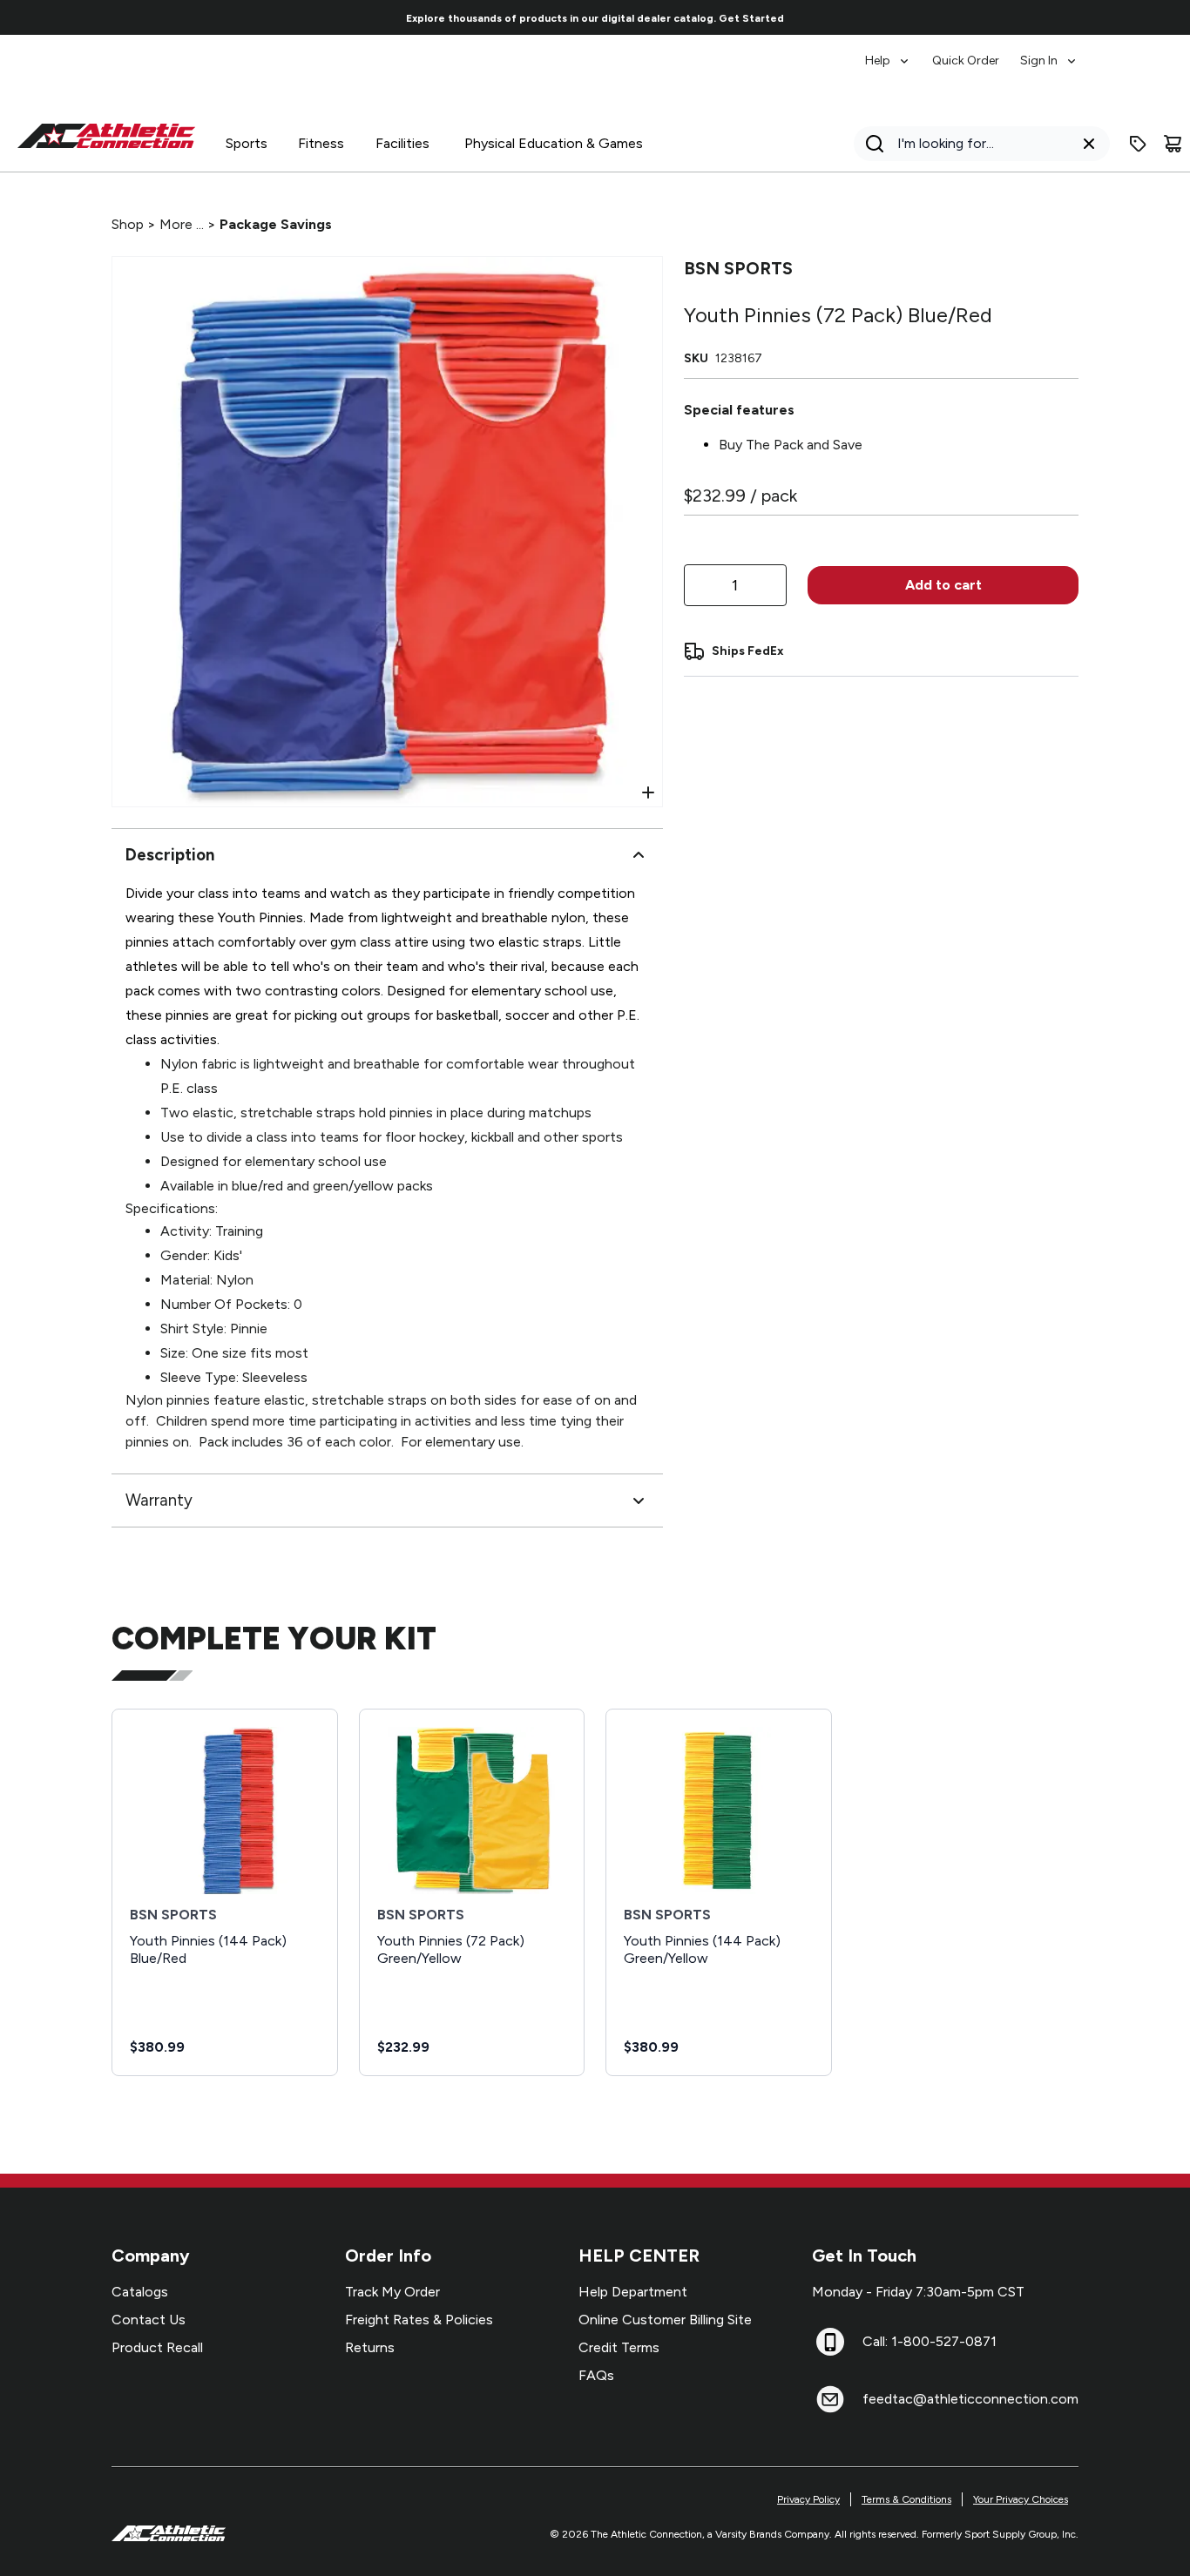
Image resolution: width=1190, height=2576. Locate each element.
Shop (128, 224)
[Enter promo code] (1138, 144)
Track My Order (392, 2292)
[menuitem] (888, 52)
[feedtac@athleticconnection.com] (830, 2399)
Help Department (633, 2292)
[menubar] (972, 52)
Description (170, 855)
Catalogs (140, 2292)
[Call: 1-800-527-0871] (830, 2342)
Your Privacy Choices (1021, 2499)
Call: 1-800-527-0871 (930, 2341)
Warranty (159, 1500)
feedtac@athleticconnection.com (970, 2399)
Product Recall (157, 2347)
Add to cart (943, 585)
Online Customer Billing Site (665, 2320)
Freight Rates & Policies (419, 2320)
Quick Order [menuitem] (966, 61)
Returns (370, 2347)
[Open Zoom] (648, 792)
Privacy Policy (808, 2499)
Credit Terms (619, 2347)
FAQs (596, 2375)
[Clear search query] (1089, 144)
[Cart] (1173, 144)
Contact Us (149, 2320)
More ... (182, 224)
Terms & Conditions (906, 2499)
